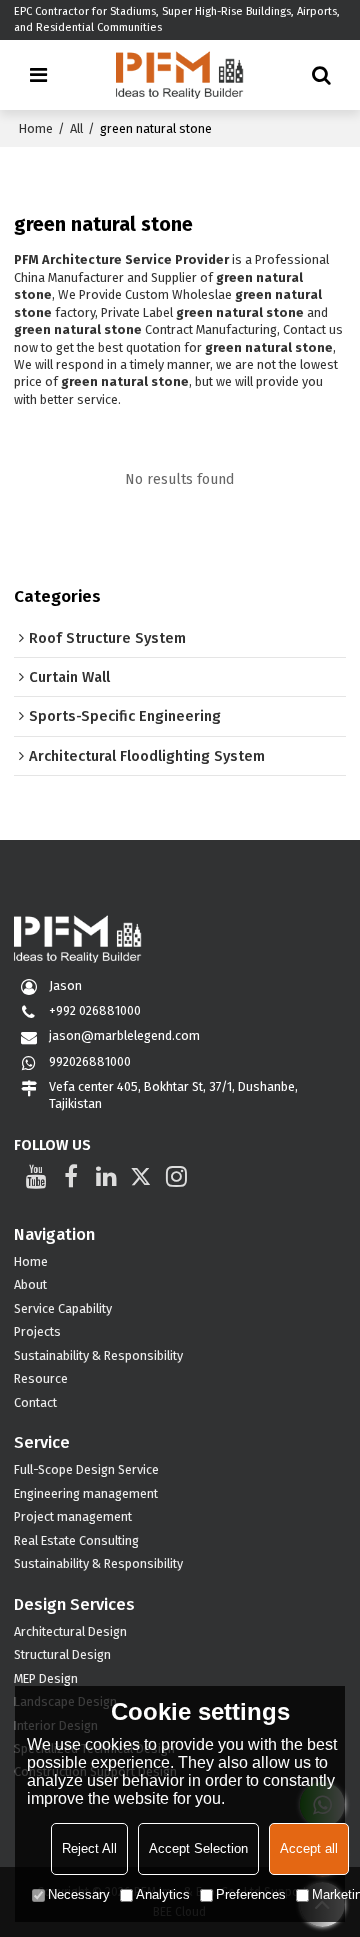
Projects (37, 1331)
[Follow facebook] (71, 1176)
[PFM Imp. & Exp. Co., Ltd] (180, 75)
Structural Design (62, 1654)
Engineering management (86, 1493)
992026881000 (90, 1061)
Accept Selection (198, 1848)
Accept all (309, 1848)
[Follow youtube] (36, 1176)
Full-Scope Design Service (86, 1469)
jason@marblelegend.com (124, 1035)
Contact (35, 1402)
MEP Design (46, 1678)
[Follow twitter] (141, 1176)
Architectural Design (70, 1631)
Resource (41, 1378)
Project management (73, 1516)
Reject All (89, 1848)
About (30, 1284)
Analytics (163, 1894)
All (76, 128)
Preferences (251, 1894)
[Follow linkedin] (106, 1176)
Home (36, 128)
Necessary (79, 1894)
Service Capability (63, 1308)
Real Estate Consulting (76, 1540)
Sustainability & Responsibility (98, 1355)
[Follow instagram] (176, 1176)
